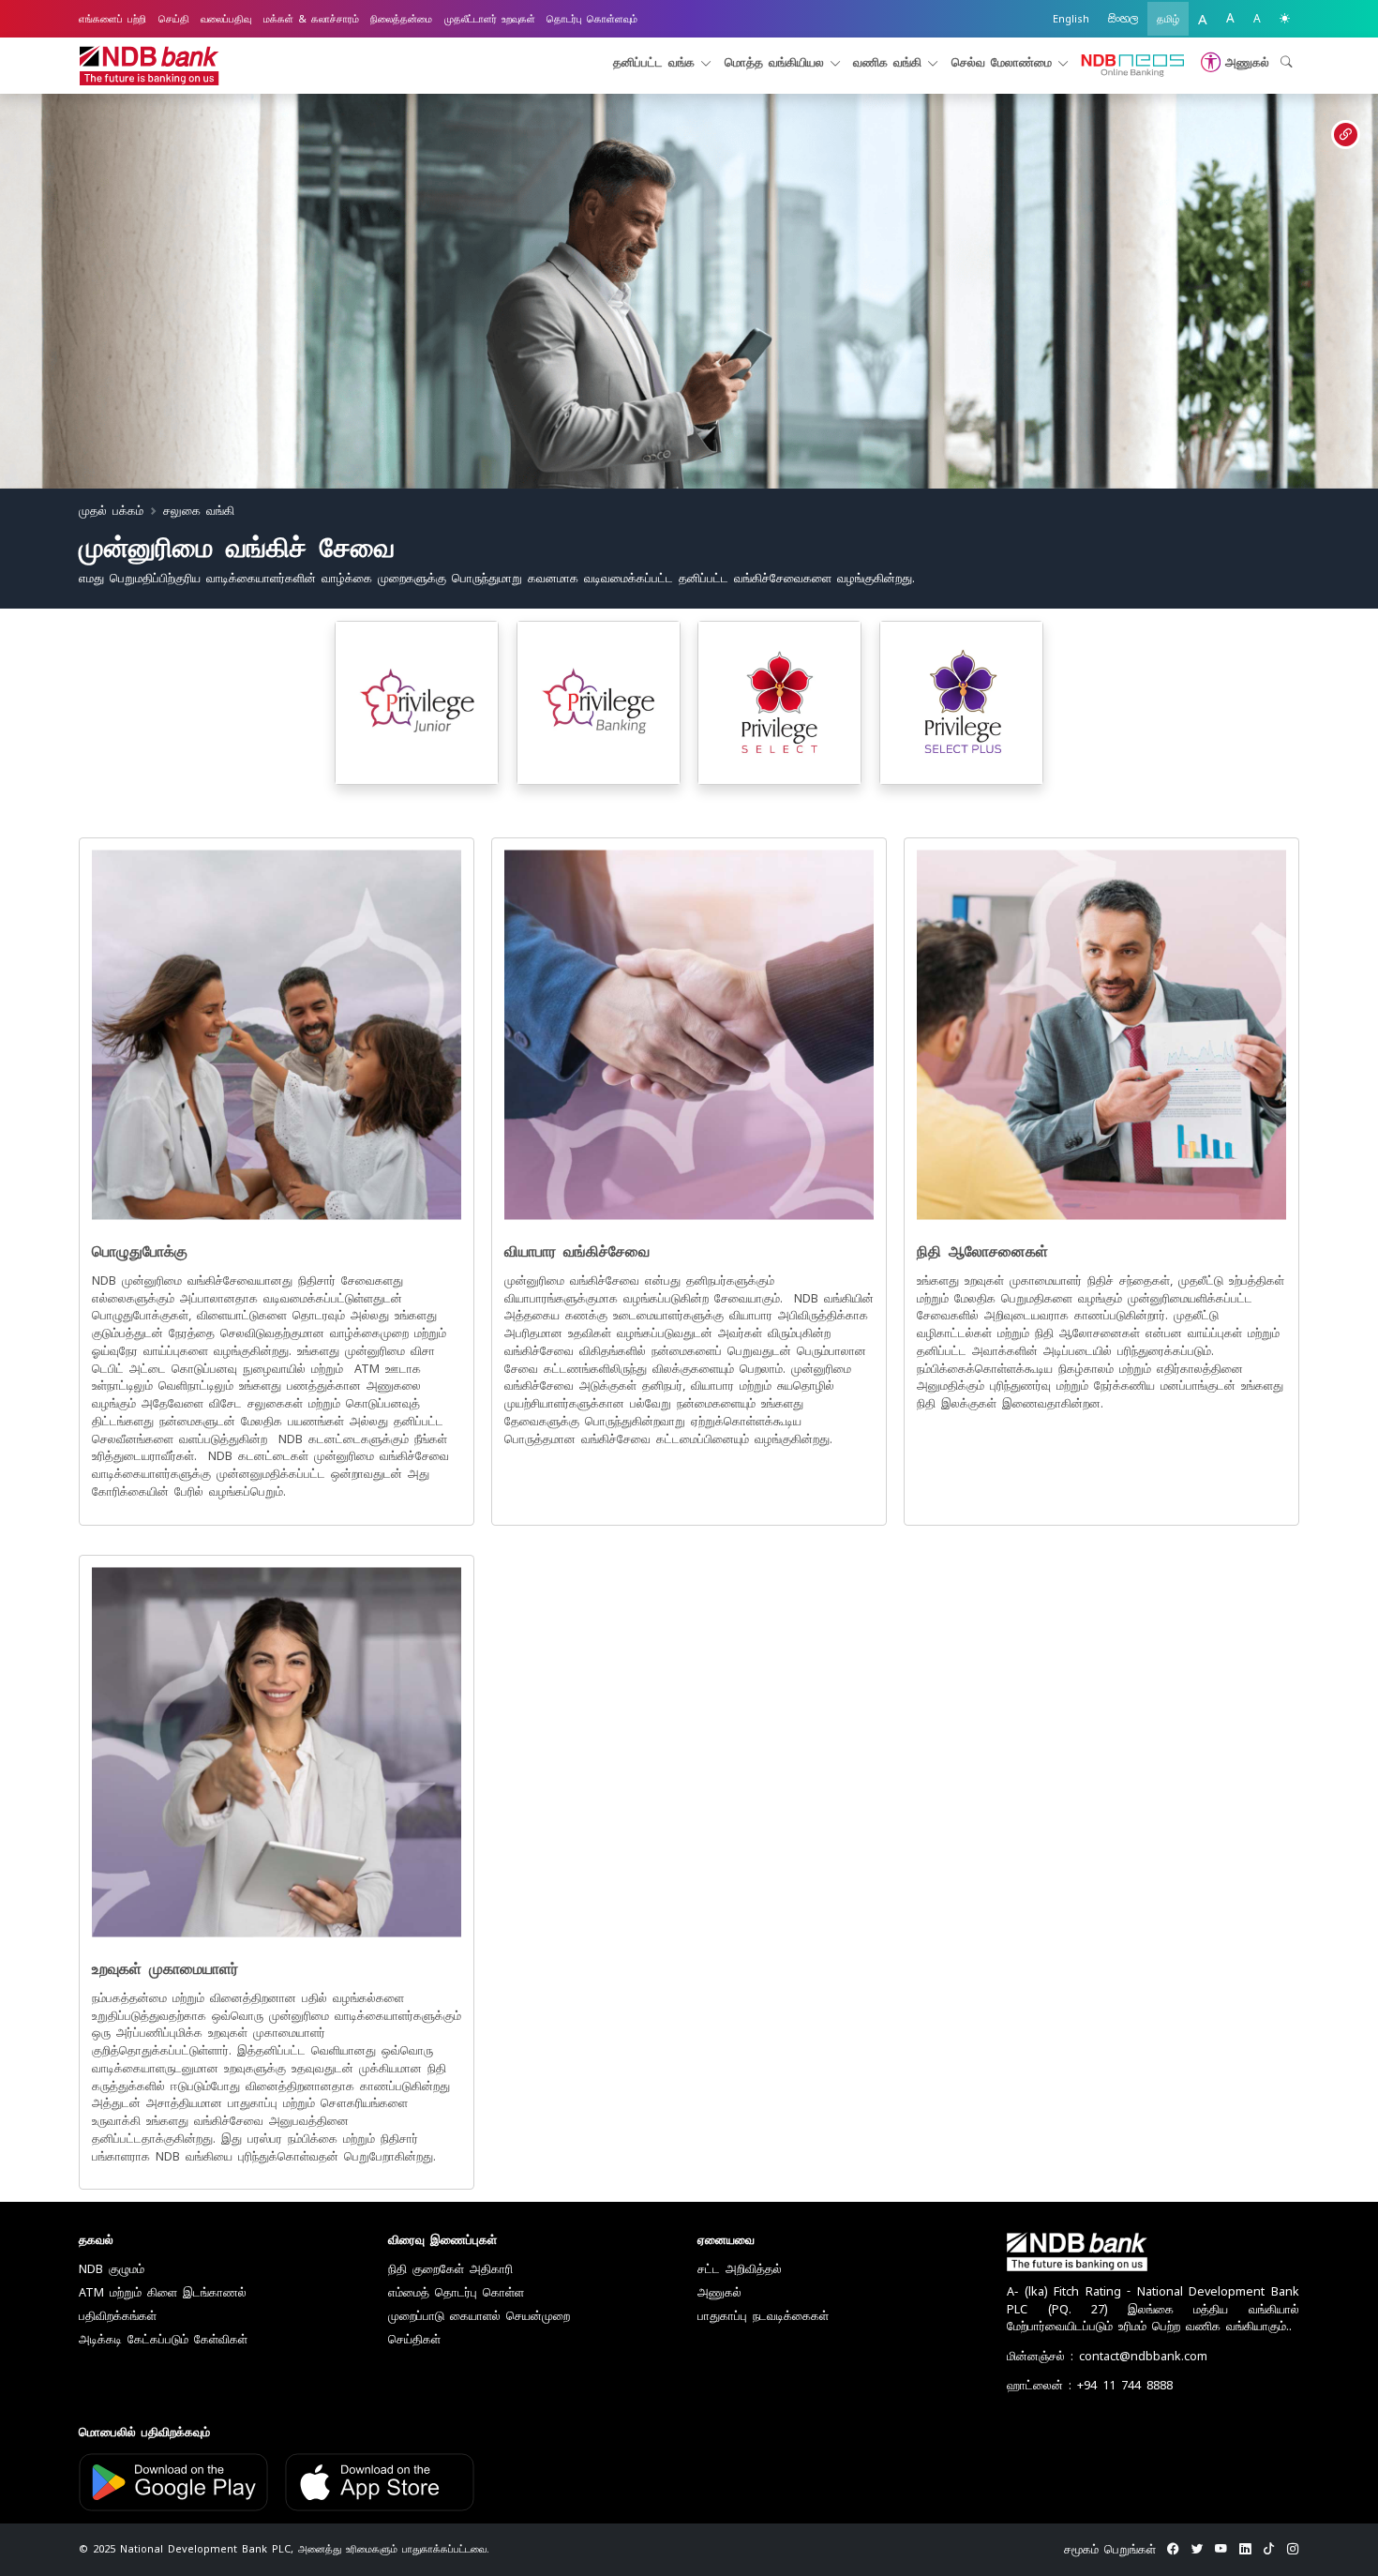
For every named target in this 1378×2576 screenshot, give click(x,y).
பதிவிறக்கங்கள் (118, 2316)
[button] (1232, 62)
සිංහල (1123, 19)
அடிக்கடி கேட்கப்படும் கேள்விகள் (163, 2339)
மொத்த (774, 62)
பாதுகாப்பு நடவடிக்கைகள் (763, 2316)
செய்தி (174, 19)
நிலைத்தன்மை (401, 19)
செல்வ (1002, 62)
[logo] (149, 66)
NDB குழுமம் (112, 2269)
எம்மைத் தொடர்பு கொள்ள (456, 2292)
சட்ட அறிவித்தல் (740, 2269)
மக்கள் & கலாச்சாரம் (311, 19)
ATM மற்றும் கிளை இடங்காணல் (163, 2292)
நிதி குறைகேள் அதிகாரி (450, 2269)
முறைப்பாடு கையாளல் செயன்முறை (479, 2316)
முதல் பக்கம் (111, 511)
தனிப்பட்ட (654, 62)
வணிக (887, 62)
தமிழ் (1168, 19)
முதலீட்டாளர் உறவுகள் (490, 19)
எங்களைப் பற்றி (112, 19)
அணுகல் (719, 2292)
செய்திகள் (414, 2339)
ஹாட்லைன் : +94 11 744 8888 (1090, 2385)
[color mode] (1285, 19)
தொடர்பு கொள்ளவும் (592, 19)
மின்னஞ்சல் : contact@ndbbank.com (1107, 2356)
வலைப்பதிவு (226, 19)
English (1071, 19)
